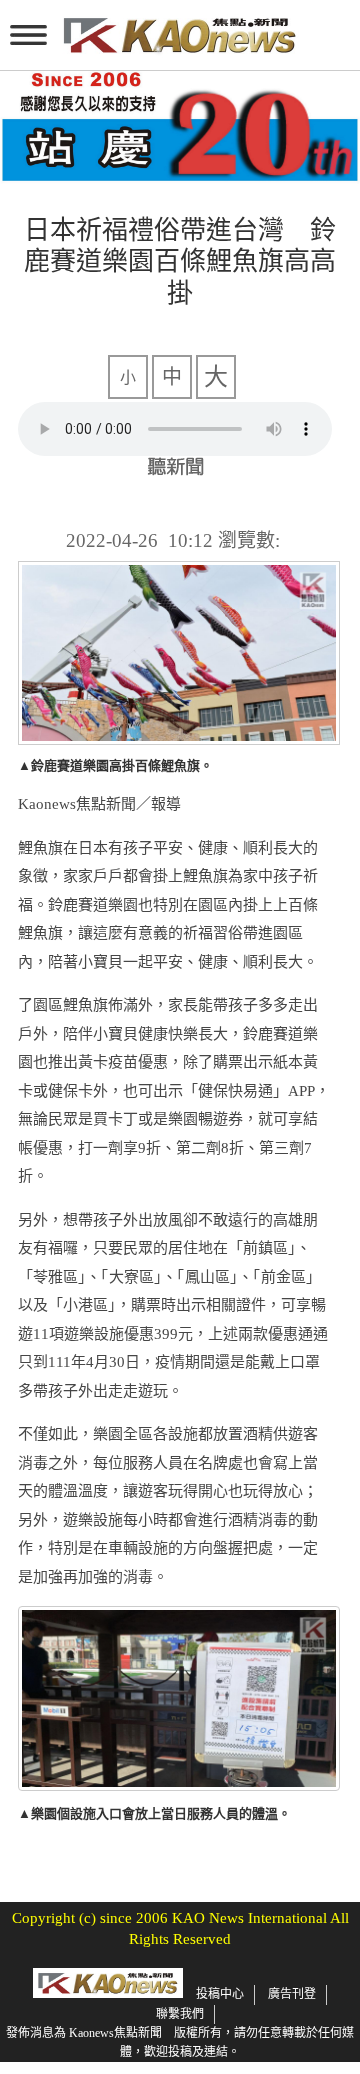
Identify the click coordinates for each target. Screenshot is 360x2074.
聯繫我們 (180, 2014)
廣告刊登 (292, 1994)
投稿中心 (220, 1994)
